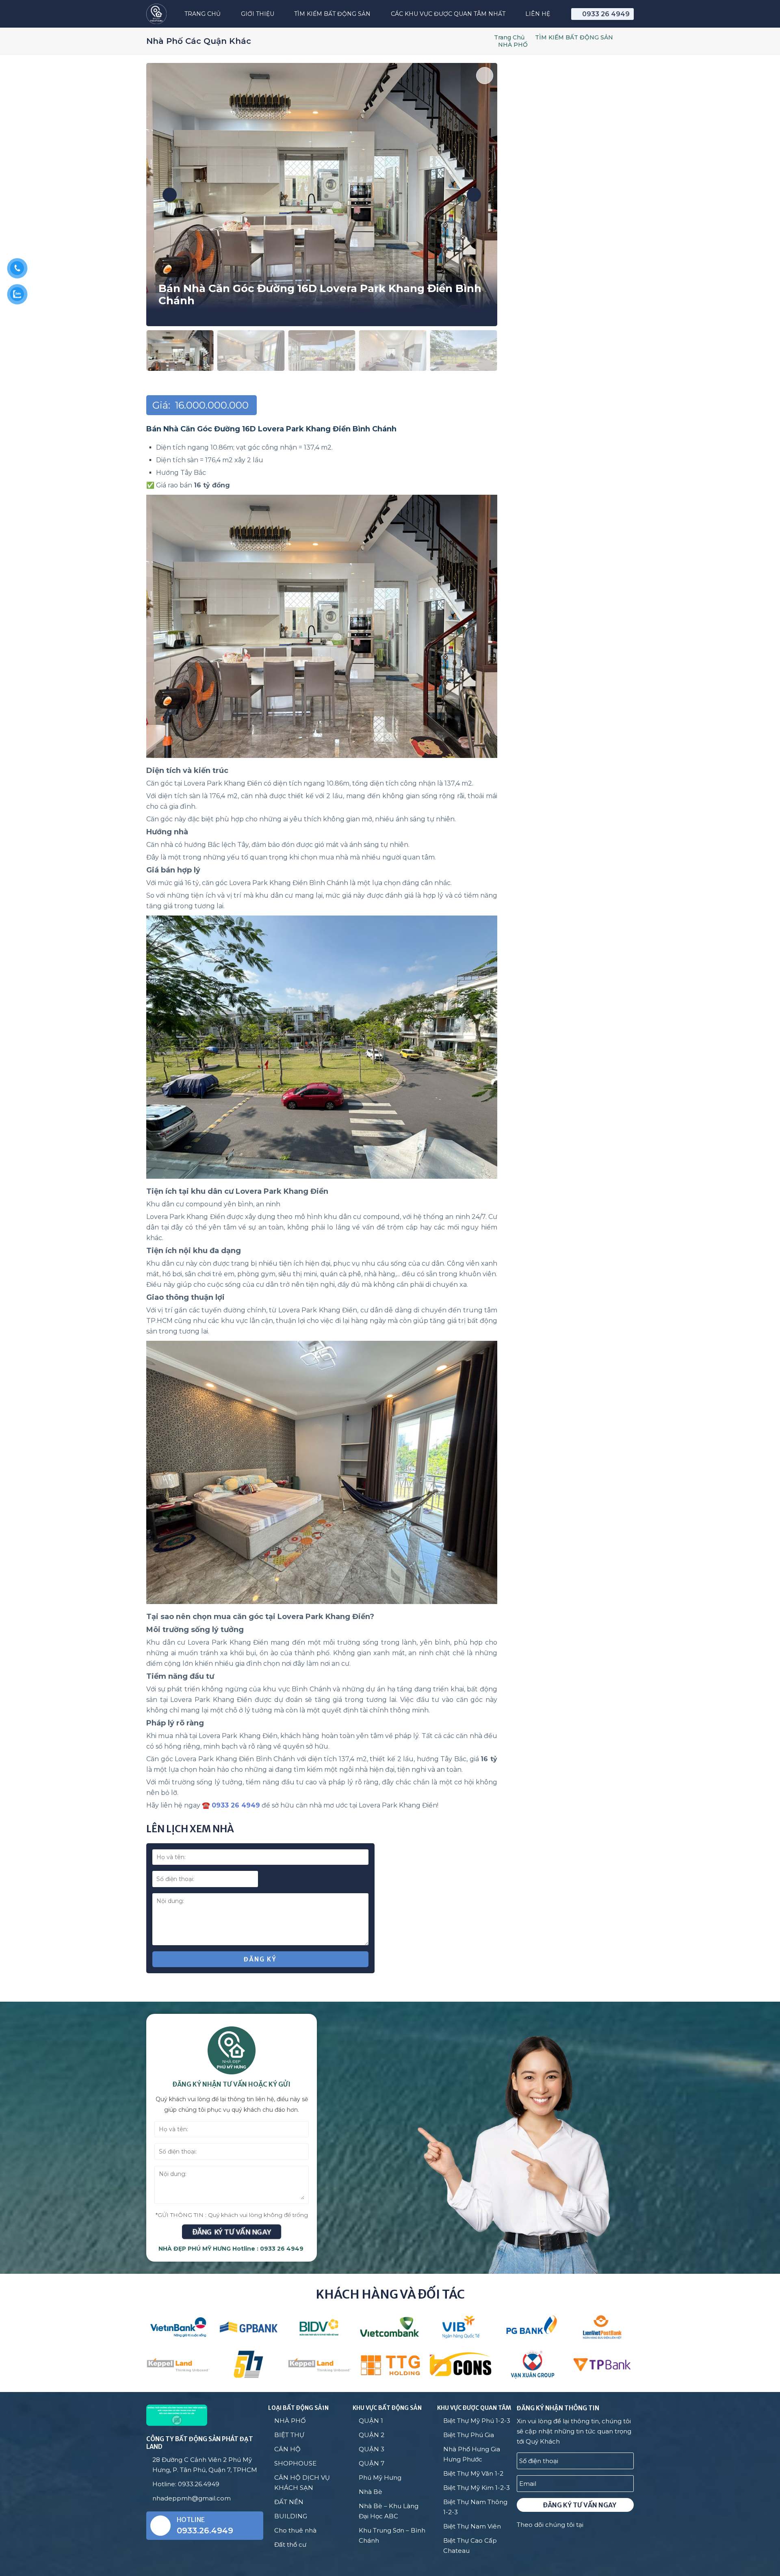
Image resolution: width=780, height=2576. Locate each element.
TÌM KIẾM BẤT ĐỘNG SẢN (574, 37)
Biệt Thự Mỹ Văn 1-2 (473, 2473)
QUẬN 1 (371, 2421)
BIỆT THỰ (289, 2435)
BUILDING (291, 2516)
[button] (170, 195)
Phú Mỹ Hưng (380, 2478)
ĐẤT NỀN (289, 2502)
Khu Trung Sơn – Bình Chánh (392, 2535)
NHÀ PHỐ (513, 45)
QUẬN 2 (372, 2435)
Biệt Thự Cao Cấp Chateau (470, 2546)
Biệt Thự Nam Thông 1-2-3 (475, 2507)
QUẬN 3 (372, 2449)
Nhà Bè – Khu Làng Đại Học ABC (389, 2511)
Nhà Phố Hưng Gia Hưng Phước (472, 2454)
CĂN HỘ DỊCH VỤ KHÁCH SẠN (302, 2483)
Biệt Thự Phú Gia (469, 2435)
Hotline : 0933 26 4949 (268, 2249)
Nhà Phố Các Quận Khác (199, 41)
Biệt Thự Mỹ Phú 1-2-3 (477, 2421)
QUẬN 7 (372, 2463)
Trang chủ (509, 37)
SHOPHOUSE (295, 2463)
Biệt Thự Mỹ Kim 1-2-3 (477, 2488)
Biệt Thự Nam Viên (472, 2526)
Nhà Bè (370, 2492)
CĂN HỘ (287, 2449)
